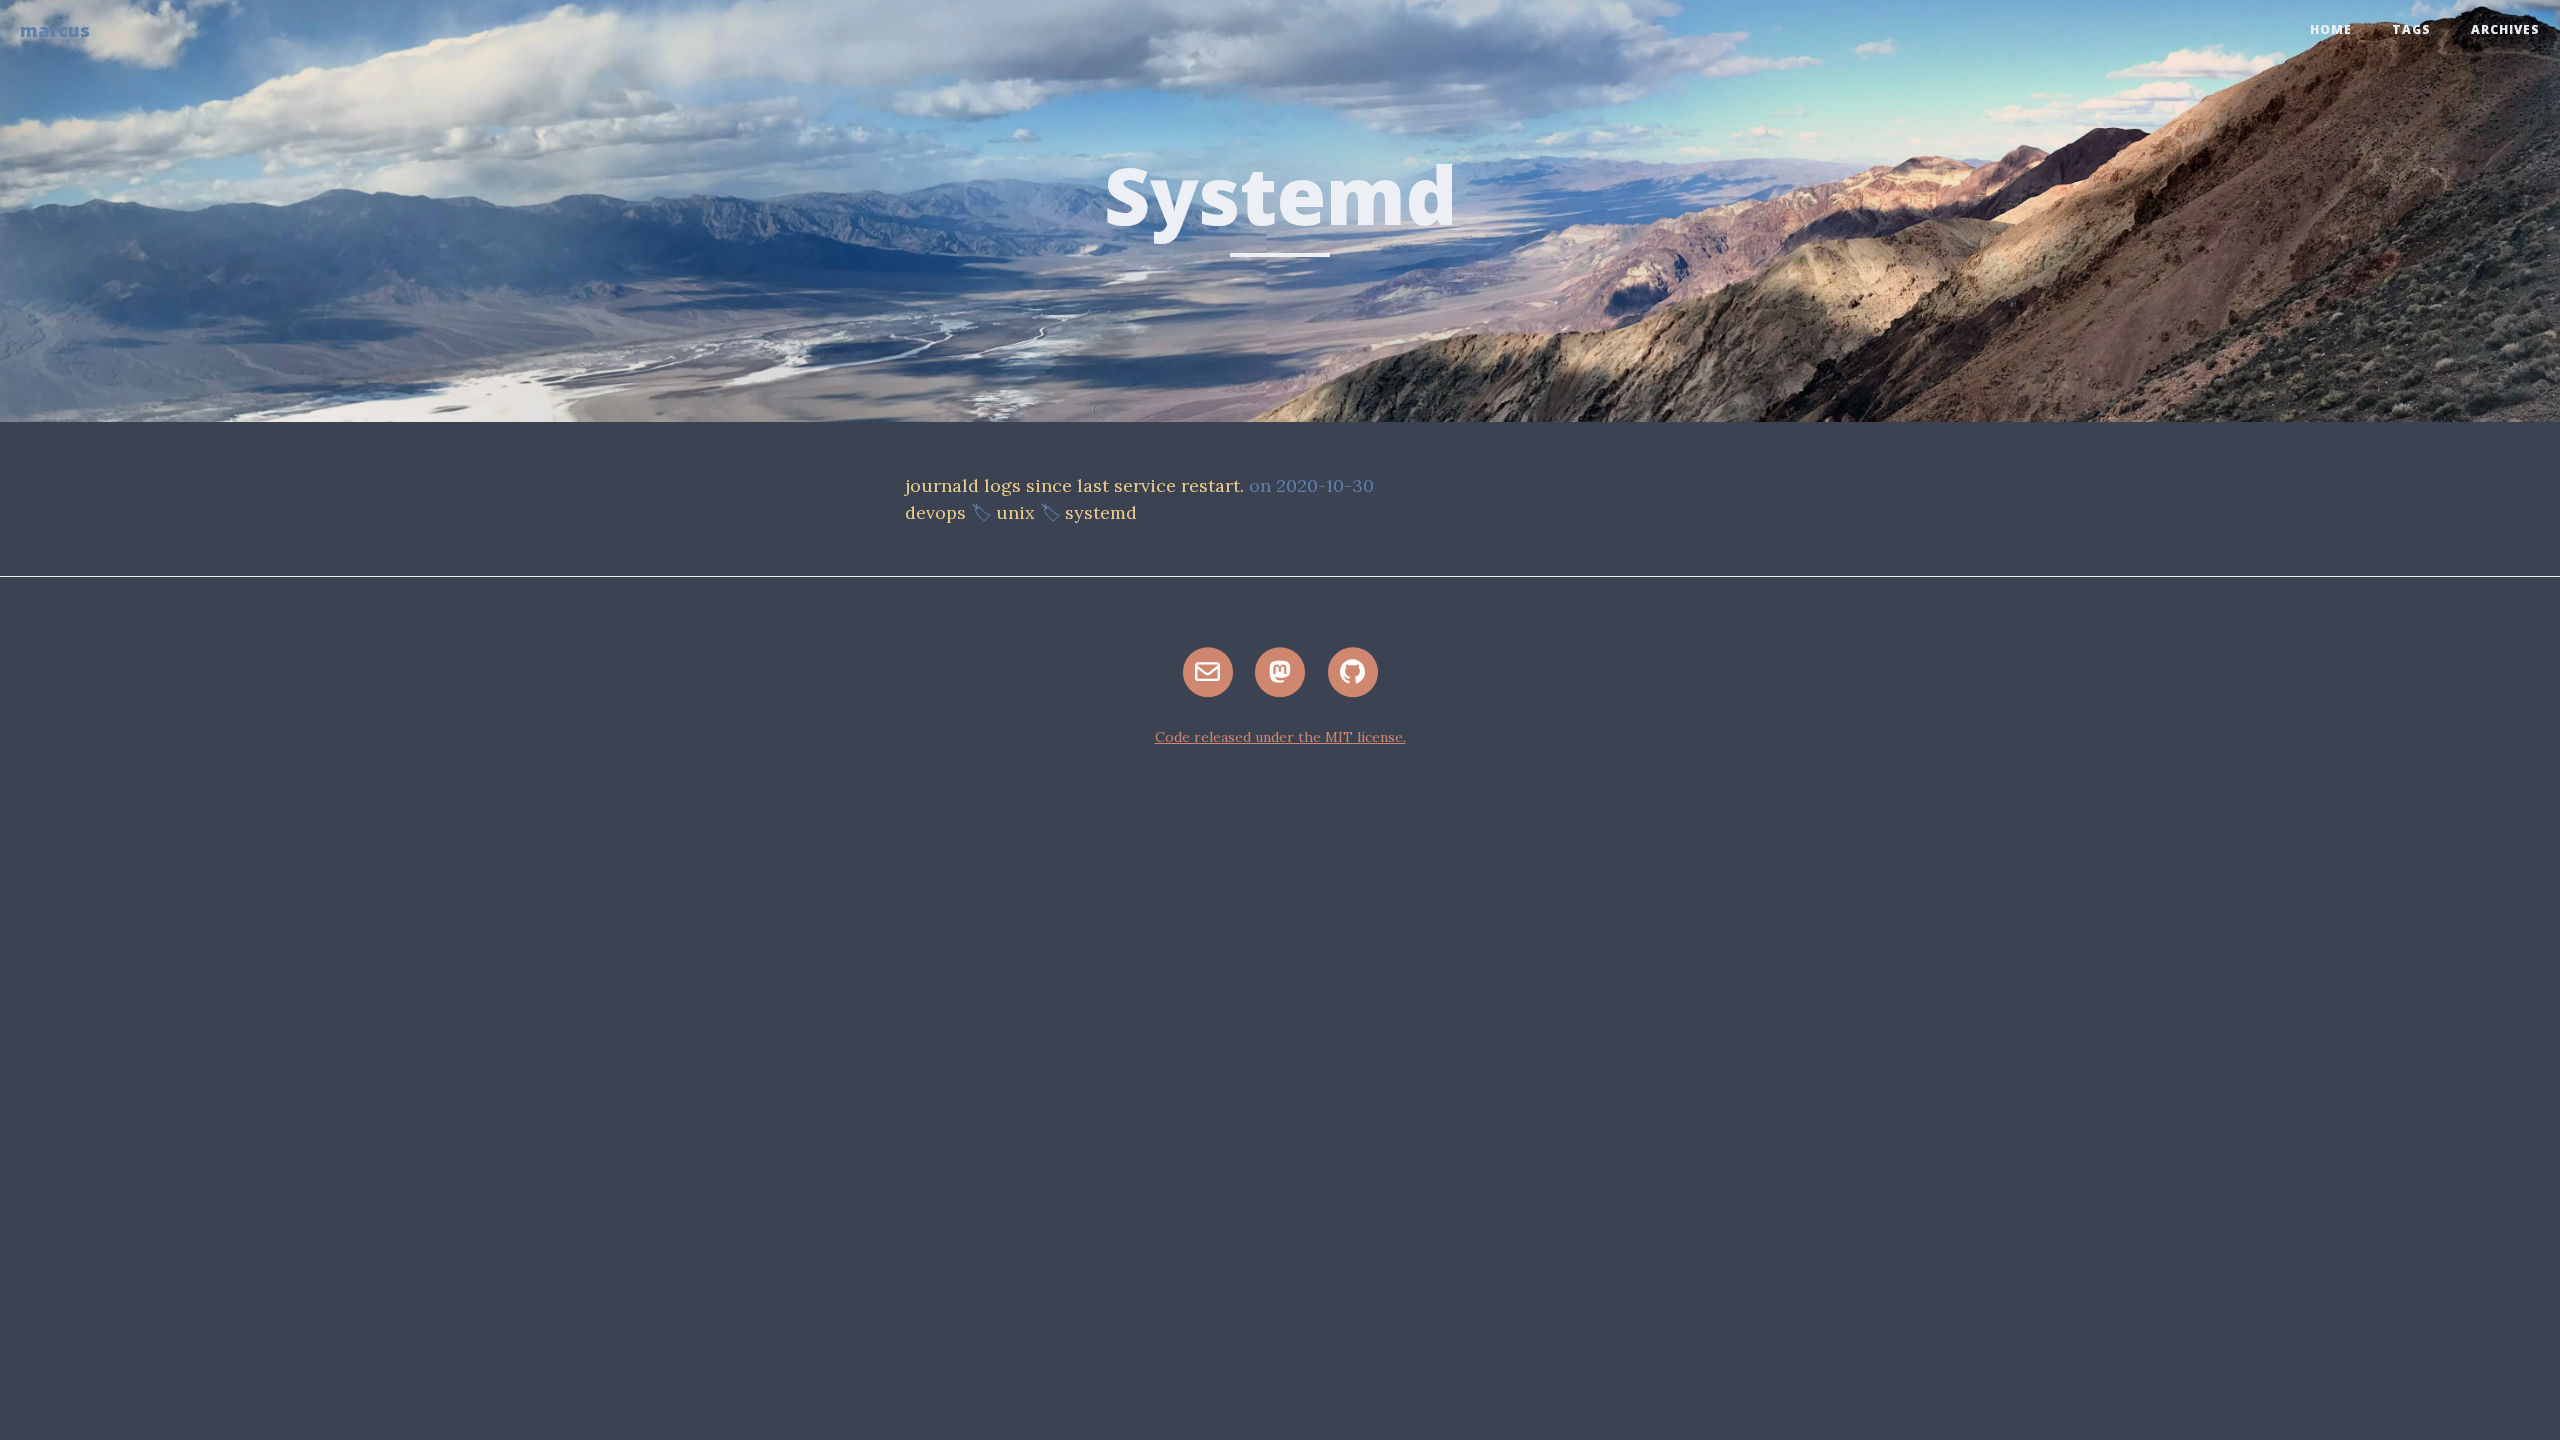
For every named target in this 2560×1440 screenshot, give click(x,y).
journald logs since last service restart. (1074, 485)
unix (1015, 512)
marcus (55, 30)
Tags (2411, 29)
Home (2331, 29)
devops (935, 512)
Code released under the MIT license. (1280, 737)
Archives (2505, 29)
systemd (1101, 512)
